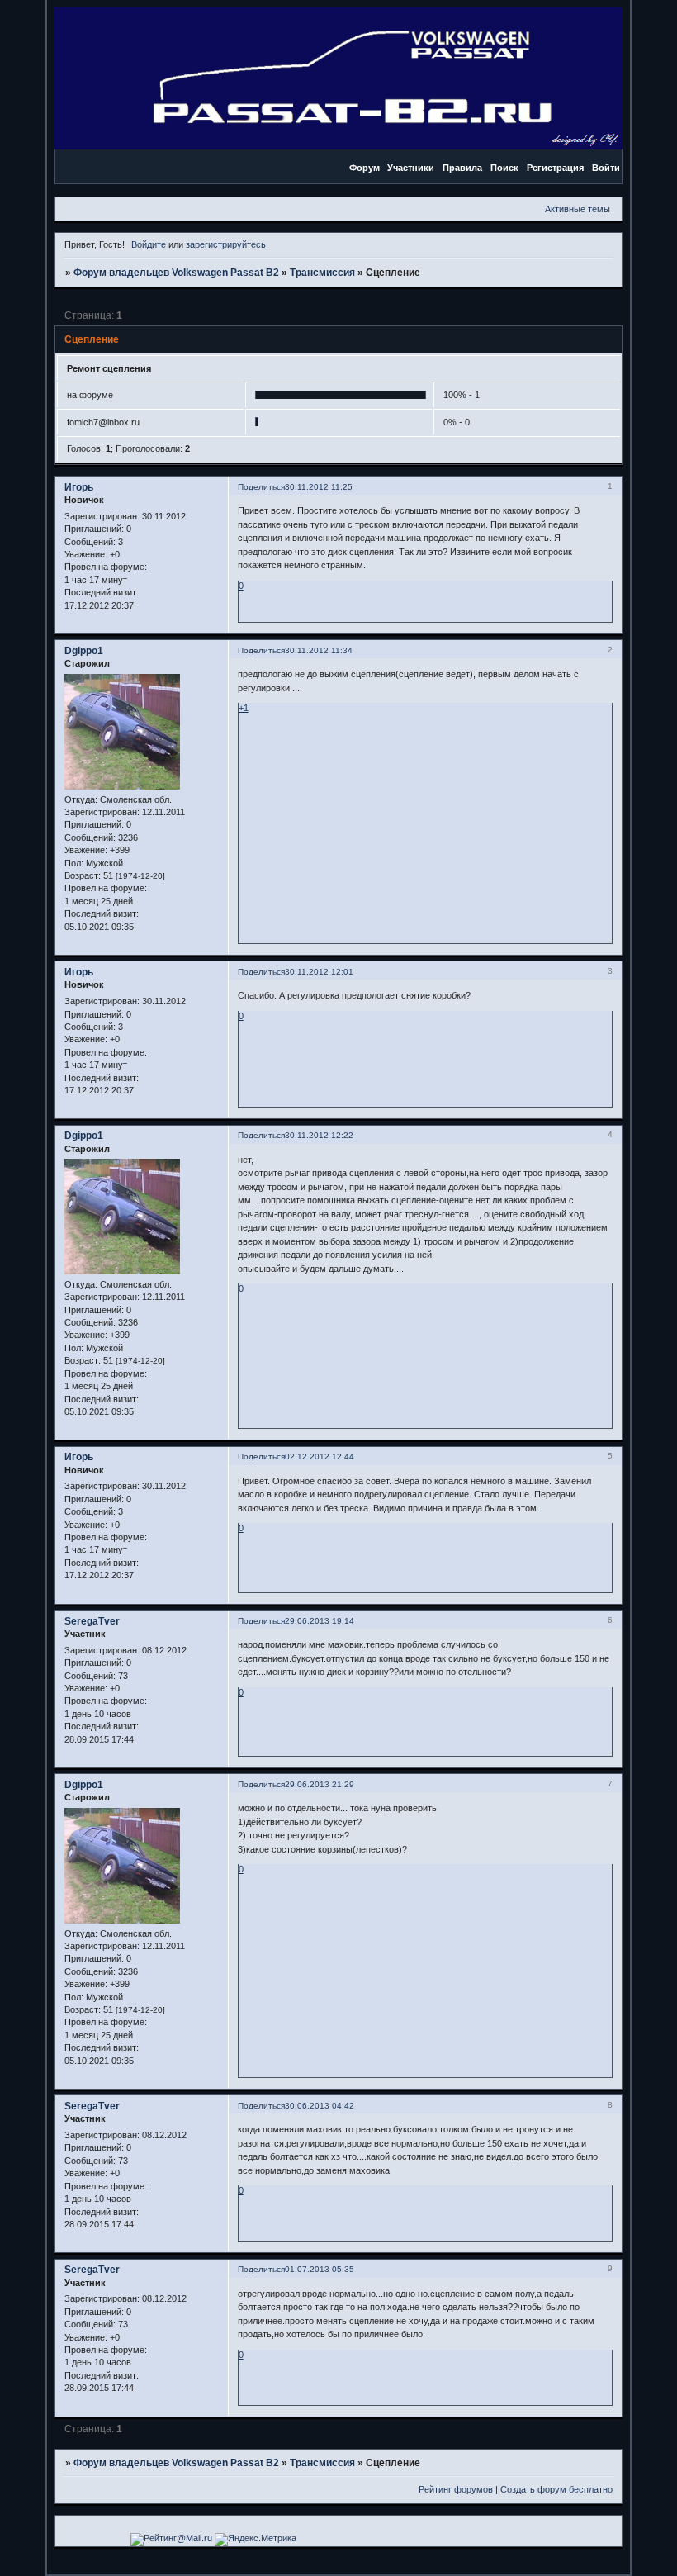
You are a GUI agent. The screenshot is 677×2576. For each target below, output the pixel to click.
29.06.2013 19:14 (320, 1621)
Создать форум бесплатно (556, 2489)
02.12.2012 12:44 (320, 1456)
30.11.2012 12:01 (319, 972)
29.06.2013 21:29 (320, 1784)
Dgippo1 (84, 651)
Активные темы (578, 209)
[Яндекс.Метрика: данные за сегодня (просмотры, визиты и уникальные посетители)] (256, 2540)
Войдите (149, 244)
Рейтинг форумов (456, 2489)
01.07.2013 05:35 (320, 2269)
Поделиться (261, 487)
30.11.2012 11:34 (319, 650)
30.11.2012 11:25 (319, 487)
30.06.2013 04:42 (320, 2106)
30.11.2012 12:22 (319, 1135)
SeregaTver (92, 1621)
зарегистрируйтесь (226, 244)
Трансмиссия (322, 273)
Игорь (79, 487)
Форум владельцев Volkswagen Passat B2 (176, 273)
